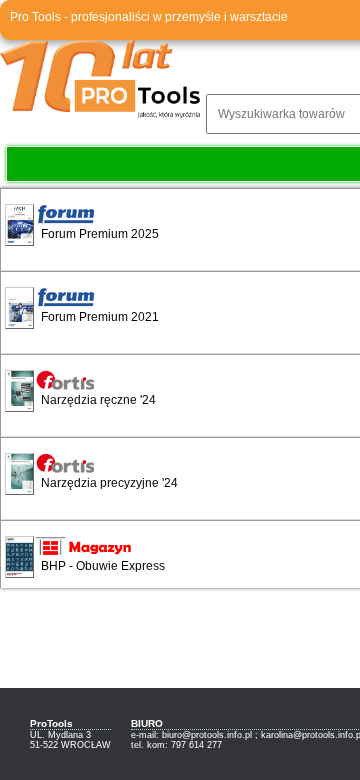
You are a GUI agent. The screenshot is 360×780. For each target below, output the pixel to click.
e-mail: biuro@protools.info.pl (191, 735)
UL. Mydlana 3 (60, 735)
